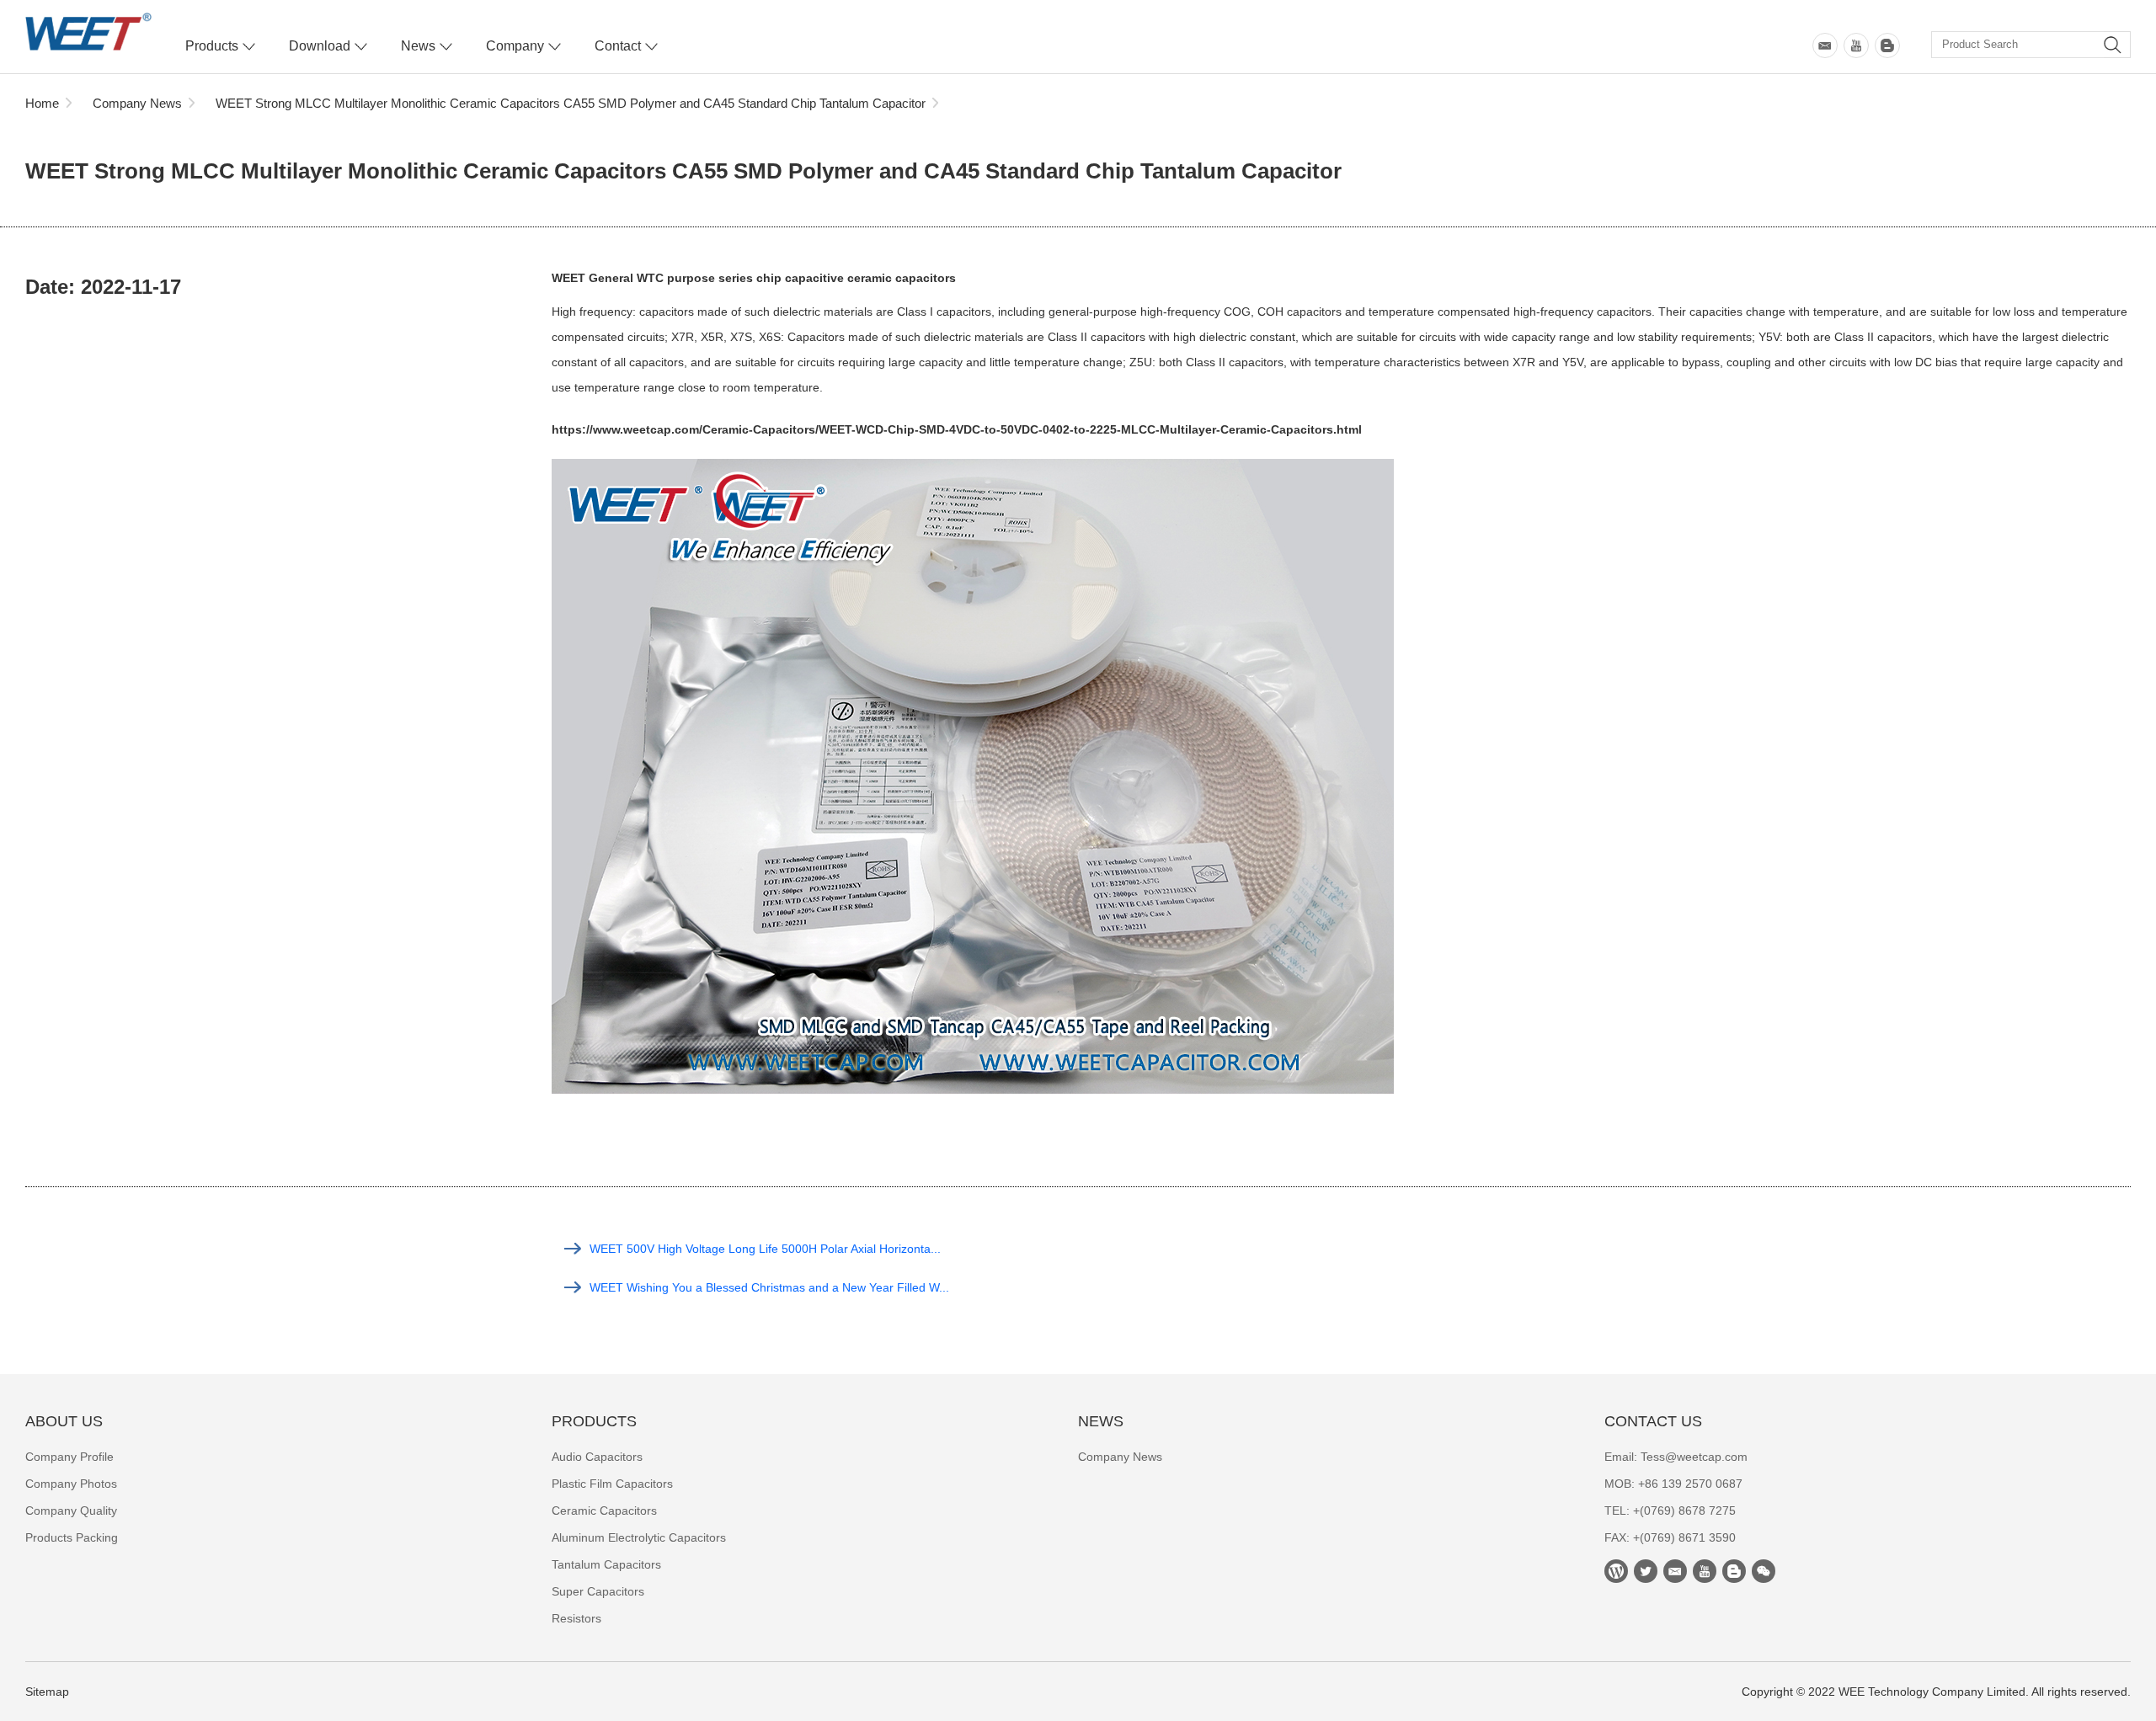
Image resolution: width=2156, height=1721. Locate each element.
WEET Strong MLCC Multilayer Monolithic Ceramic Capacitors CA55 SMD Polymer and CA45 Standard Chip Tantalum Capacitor (571, 103)
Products (212, 46)
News (418, 46)
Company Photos (71, 1484)
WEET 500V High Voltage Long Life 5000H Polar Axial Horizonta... (765, 1249)
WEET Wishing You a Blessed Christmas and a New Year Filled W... (769, 1287)
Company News (137, 103)
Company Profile (69, 1457)
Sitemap (47, 1692)
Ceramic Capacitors (604, 1511)
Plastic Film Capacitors (612, 1484)
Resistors (576, 1618)
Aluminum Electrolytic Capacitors (639, 1537)
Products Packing (72, 1537)
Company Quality (71, 1511)
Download (320, 46)
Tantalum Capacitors (606, 1564)
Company (515, 46)
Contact (618, 46)
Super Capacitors (598, 1591)
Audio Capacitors (597, 1457)
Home (42, 103)
